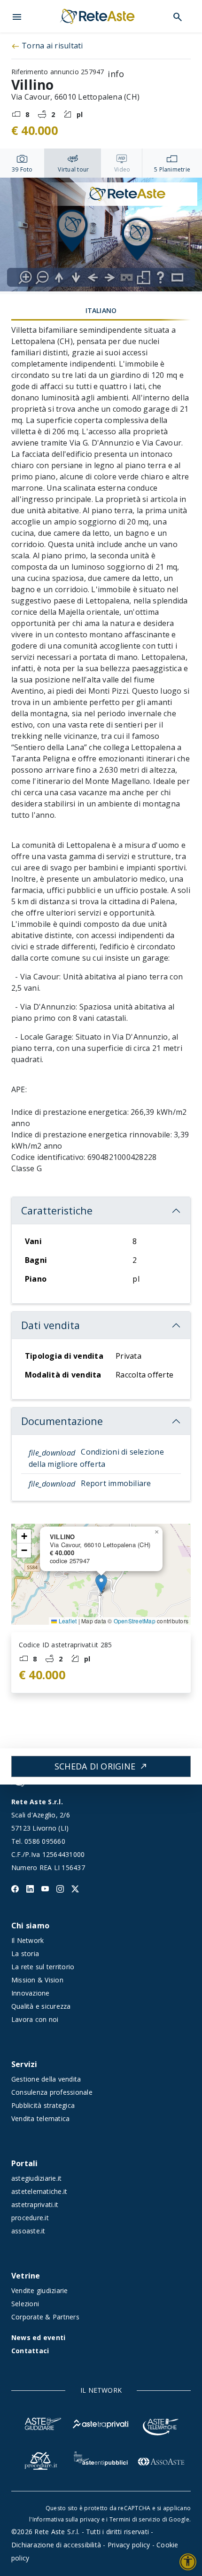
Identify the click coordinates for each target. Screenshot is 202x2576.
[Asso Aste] (161, 2460)
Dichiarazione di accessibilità (56, 2545)
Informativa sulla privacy (66, 2519)
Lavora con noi (35, 2019)
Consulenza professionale (52, 2092)
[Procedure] (41, 2460)
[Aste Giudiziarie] (41, 2423)
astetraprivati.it (35, 2204)
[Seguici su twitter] (75, 1888)
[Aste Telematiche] (161, 2423)
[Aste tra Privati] (101, 2423)
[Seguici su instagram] (60, 1888)
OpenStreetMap (135, 1621)
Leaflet (67, 1621)
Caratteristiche (57, 1210)
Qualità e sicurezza (41, 2006)
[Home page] (97, 16)
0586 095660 (45, 1841)
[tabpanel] (101, 236)
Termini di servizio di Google (149, 2519)
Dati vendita (50, 1325)
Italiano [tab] (101, 310)
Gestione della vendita (46, 2079)
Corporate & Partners (45, 2317)
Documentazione (62, 1421)
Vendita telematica (40, 2118)
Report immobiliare (90, 1483)
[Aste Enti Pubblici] (101, 2460)
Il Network (27, 1940)
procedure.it (30, 2218)
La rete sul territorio (43, 1967)
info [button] (112, 72)
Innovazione (31, 1993)
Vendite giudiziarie (40, 2290)
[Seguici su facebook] (15, 1888)
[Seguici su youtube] (45, 1888)
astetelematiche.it (39, 2191)
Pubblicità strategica (43, 2105)
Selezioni (25, 2304)
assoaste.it (28, 2231)
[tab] (22, 163)
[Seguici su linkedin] (30, 1888)
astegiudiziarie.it (36, 2178)
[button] (17, 16)
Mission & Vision (37, 1980)
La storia (25, 1954)
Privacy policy (129, 2545)
